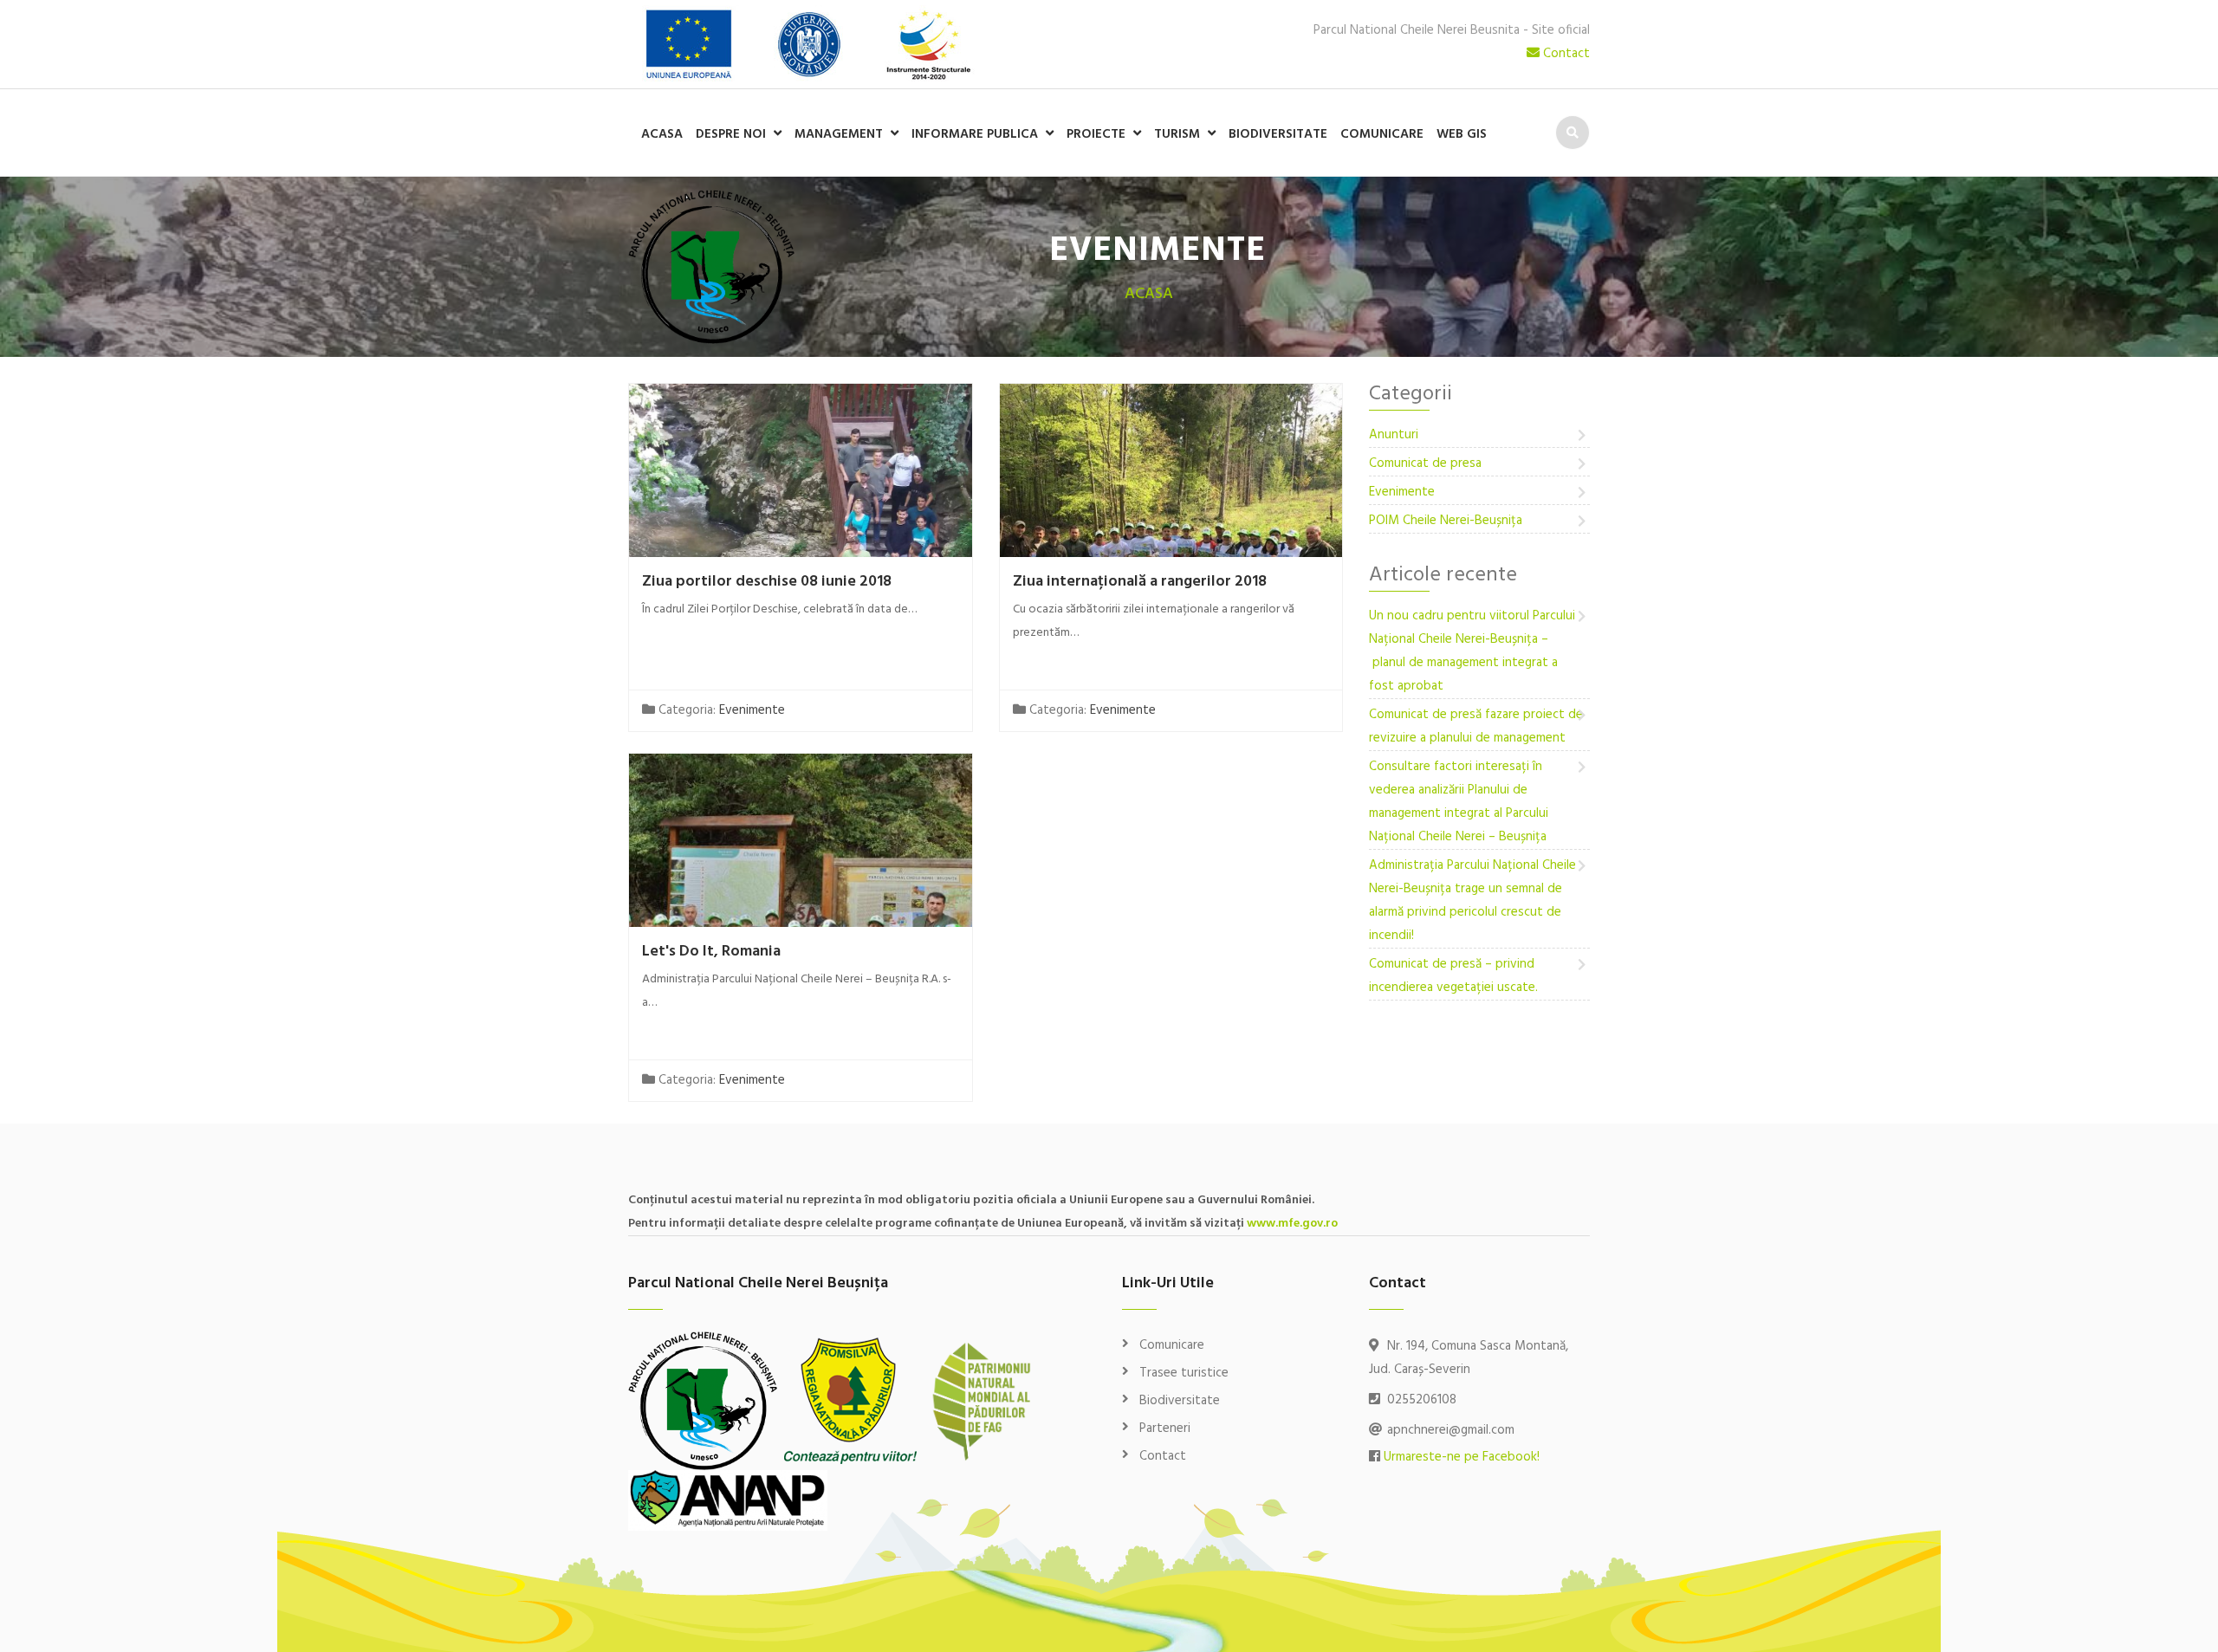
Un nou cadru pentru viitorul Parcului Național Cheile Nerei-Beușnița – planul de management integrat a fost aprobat (1472, 651)
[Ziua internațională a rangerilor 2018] (1171, 550)
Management (839, 134)
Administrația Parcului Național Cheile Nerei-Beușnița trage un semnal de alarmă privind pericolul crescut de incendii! (1472, 901)
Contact (1565, 54)
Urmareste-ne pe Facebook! (1462, 1457)
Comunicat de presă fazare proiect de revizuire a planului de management (1476, 726)
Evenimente (752, 710)
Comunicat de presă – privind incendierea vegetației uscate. (1453, 976)
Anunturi (1394, 435)
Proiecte (1096, 134)
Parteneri (1165, 1428)
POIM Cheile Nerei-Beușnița (1446, 521)
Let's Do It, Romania (711, 952)
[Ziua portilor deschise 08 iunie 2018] (801, 550)
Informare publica (975, 134)
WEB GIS (1462, 134)
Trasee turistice (1184, 1373)
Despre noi (731, 134)
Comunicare (1382, 134)
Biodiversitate (1278, 134)
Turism (1177, 134)
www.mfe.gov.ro (1292, 1224)
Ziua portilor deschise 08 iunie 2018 (767, 582)
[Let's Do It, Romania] (801, 920)
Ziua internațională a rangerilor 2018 (1140, 582)
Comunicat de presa (1425, 463)
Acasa (662, 134)
